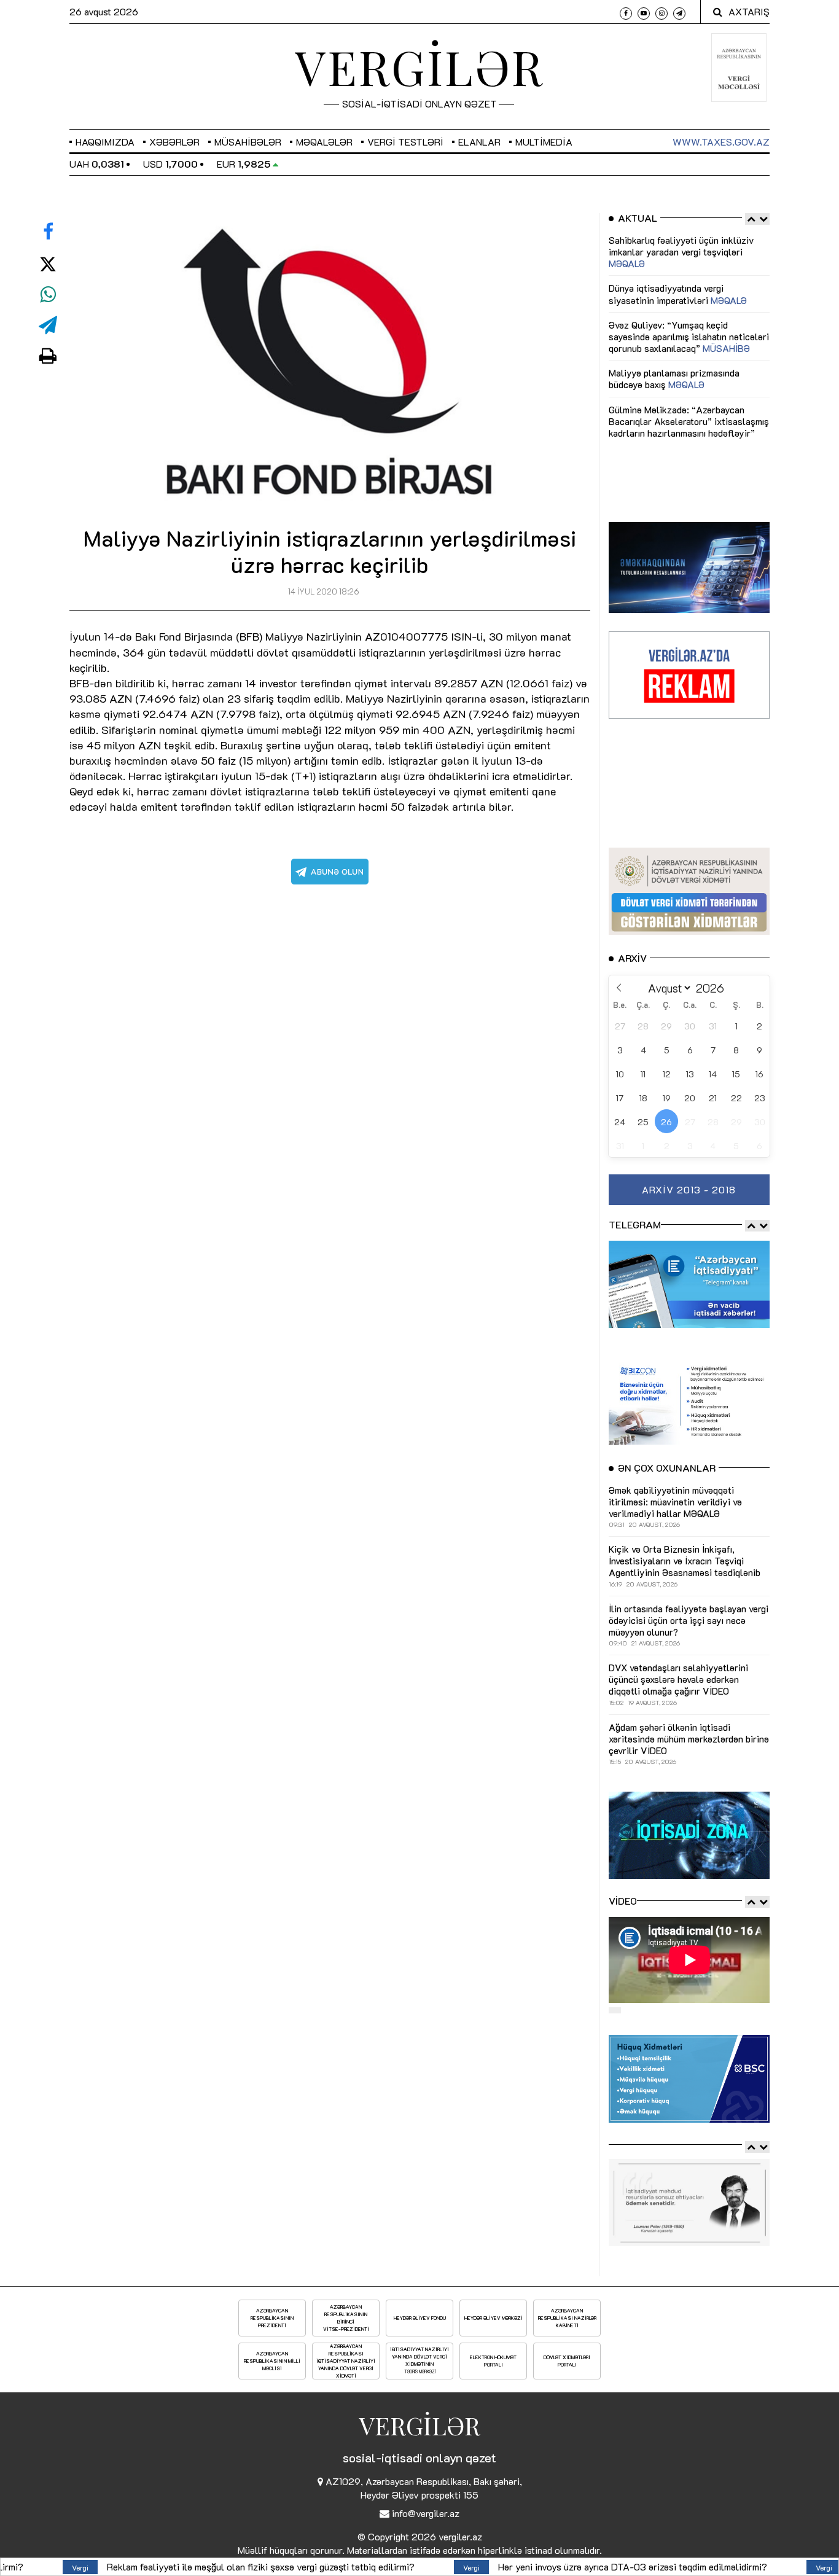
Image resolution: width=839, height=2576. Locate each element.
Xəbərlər (174, 142)
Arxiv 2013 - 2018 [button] (689, 1189)
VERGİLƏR (419, 66)
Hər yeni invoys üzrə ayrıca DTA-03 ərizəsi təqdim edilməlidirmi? (468, 2566)
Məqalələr (324, 142)
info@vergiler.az (426, 2513)
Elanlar (479, 142)
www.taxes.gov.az (721, 142)
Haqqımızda (105, 142)
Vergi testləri (405, 142)
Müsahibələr (248, 142)
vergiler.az (460, 2536)
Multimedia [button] (544, 142)
